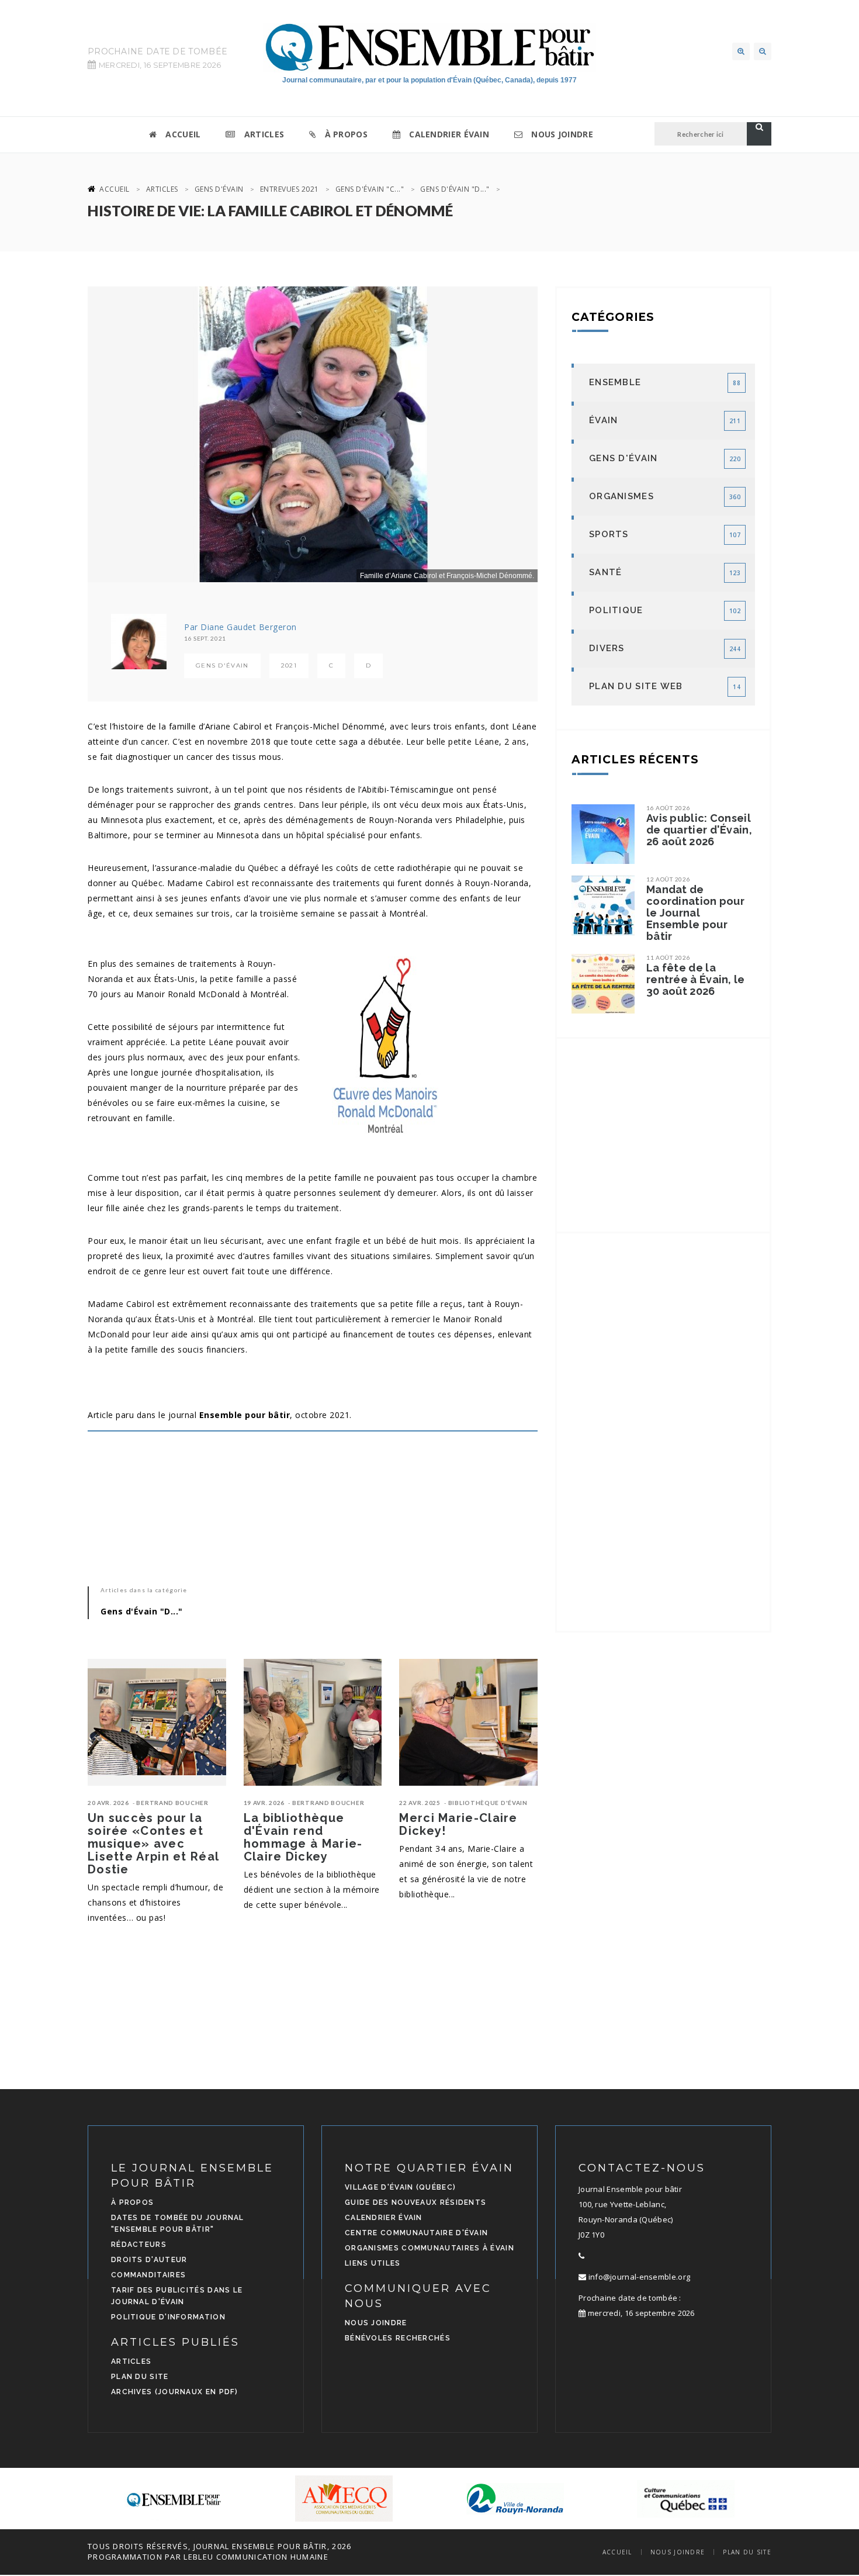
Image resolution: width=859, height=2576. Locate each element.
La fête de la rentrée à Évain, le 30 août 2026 (696, 980)
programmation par (134, 2557)
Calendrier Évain (449, 134)
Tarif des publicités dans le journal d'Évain (177, 2296)
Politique (616, 610)
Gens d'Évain (219, 189)
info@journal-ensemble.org (638, 2277)
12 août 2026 (668, 879)
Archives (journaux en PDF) (175, 2392)
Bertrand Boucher (172, 1803)
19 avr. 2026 (264, 1803)
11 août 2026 (668, 957)
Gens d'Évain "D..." (455, 189)
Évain (604, 420)
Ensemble (615, 382)
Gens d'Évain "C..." (370, 189)
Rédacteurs (139, 2245)
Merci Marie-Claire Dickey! (458, 1824)
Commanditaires (148, 2275)
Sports (609, 534)
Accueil (183, 134)
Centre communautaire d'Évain (416, 2233)
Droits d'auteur (149, 2260)
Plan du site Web (636, 686)
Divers (607, 648)
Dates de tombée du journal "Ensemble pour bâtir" (178, 2224)
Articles (264, 134)
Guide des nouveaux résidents (415, 2202)
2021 (289, 665)
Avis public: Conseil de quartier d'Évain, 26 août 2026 (699, 830)
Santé (606, 572)
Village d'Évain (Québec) (400, 2187)
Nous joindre (562, 134)
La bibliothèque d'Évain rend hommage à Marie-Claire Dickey (303, 1837)
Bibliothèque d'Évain (488, 1803)
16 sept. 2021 (205, 638)
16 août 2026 (668, 808)
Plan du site (140, 2377)
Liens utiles (373, 2263)
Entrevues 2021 (290, 189)
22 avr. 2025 (420, 1803)
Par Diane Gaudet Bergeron (240, 627)
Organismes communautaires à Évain (430, 2248)
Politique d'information (168, 2317)
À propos (346, 134)
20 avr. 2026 (108, 1803)
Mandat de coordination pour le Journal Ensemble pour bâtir (695, 913)
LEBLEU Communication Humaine (256, 2557)
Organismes (621, 496)
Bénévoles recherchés (398, 2338)
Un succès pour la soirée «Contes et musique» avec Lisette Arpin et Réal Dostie (153, 1844)
